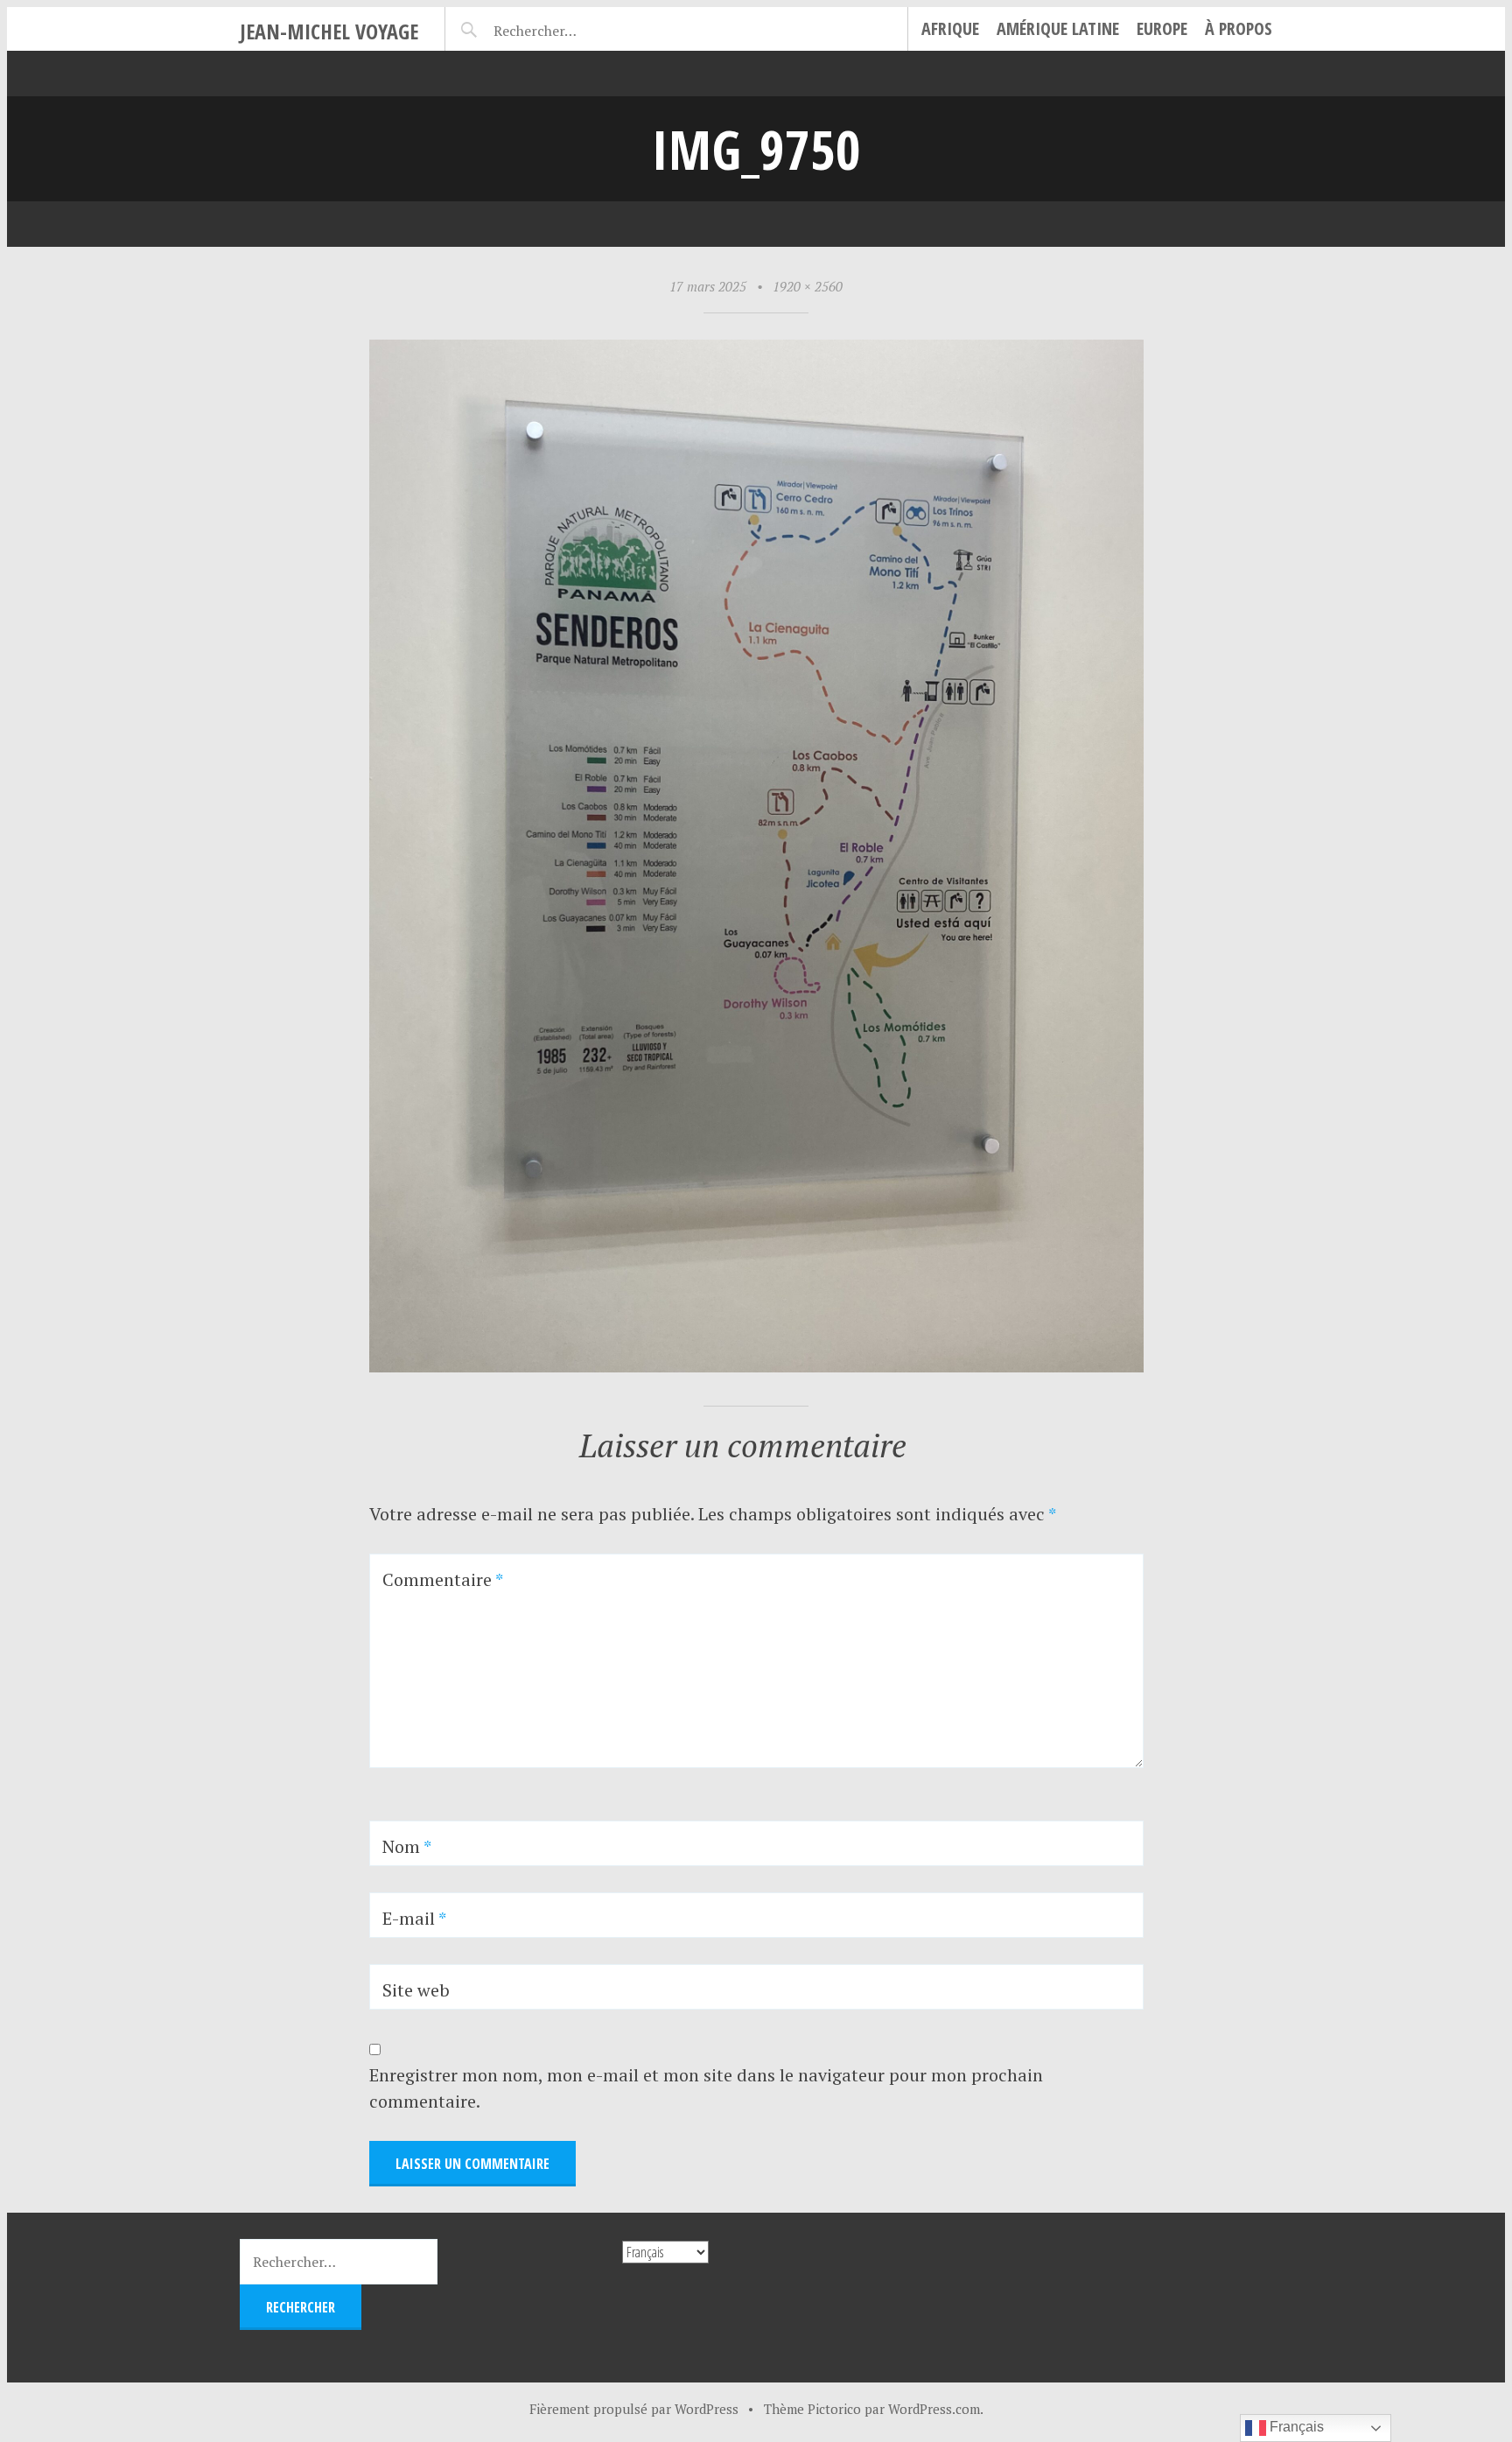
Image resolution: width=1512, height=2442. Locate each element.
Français (1295, 2427)
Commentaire (443, 1579)
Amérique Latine (1058, 28)
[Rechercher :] (566, 28)
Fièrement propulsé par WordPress (634, 2409)
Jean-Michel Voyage (329, 31)
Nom (407, 1846)
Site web (416, 1990)
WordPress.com (934, 2409)
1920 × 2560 (808, 286)
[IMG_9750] (756, 1366)
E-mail (414, 1918)
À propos (1239, 28)
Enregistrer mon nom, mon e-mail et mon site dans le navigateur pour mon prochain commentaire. (706, 2088)
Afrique (950, 28)
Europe (1162, 28)
